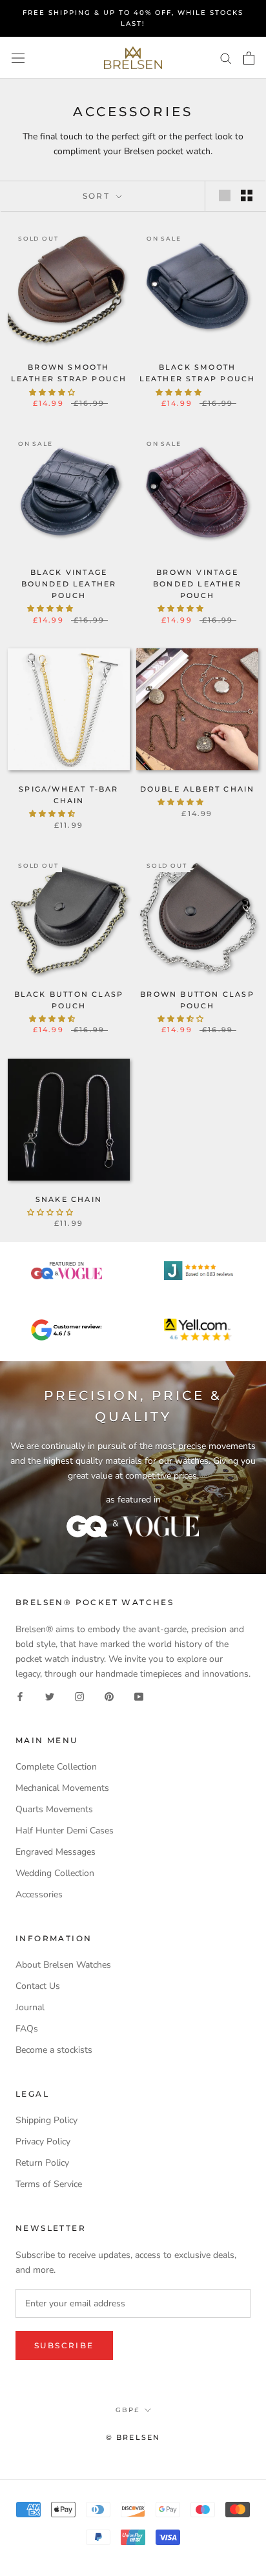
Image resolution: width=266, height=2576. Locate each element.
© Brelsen (133, 2437)
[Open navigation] (18, 58)
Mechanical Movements (62, 1788)
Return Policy (42, 2163)
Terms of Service (49, 2184)
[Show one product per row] (225, 195)
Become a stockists (54, 2050)
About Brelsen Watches (63, 1965)
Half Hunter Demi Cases (65, 1831)
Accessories (39, 1894)
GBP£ (128, 2410)
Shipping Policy (46, 2120)
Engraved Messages (56, 1852)
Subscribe (64, 2345)
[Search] (226, 58)
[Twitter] (50, 1696)
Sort (98, 196)
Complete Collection (56, 1767)
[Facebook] (20, 1696)
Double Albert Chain (198, 789)
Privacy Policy (43, 2142)
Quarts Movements (54, 1809)
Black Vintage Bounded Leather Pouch (69, 584)
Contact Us (38, 1986)
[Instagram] (79, 1696)
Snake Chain (69, 1199)
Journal (30, 2007)
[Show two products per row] (247, 195)
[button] (53, 393)
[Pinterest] (109, 1696)
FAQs (27, 2029)
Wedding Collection (55, 1873)
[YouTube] (139, 1696)
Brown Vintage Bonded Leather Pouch (197, 584)
